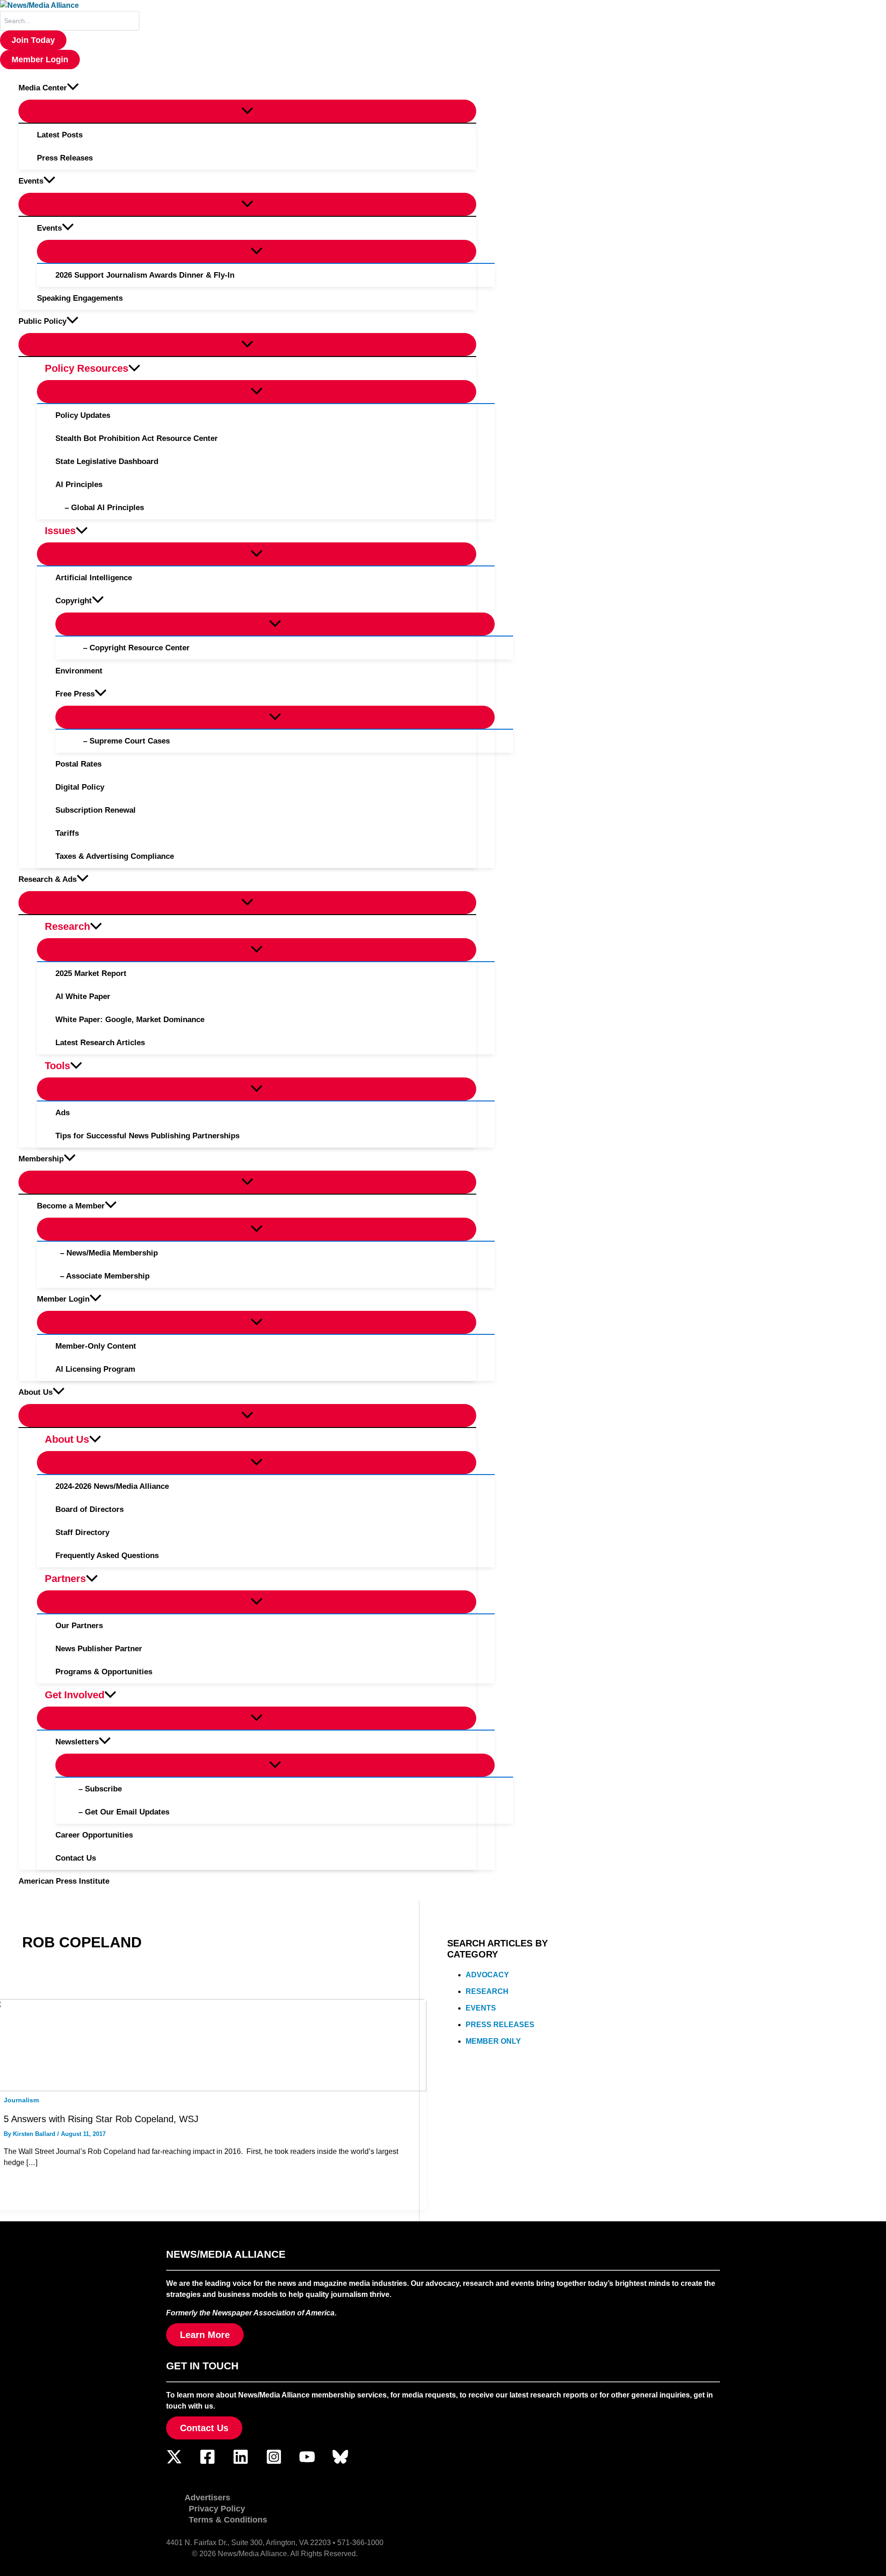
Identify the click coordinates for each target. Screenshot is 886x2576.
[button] (33, 40)
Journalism (21, 2100)
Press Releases (500, 2025)
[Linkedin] (241, 2462)
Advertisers (207, 2498)
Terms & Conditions (228, 2520)
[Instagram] (274, 2462)
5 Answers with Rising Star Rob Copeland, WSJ (101, 2119)
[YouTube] (307, 2462)
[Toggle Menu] (247, 111)
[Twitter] (174, 2462)
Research (487, 1991)
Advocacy (487, 1975)
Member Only (493, 2041)
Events (481, 2008)
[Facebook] (207, 2462)
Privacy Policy (217, 2509)
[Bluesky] (340, 2462)
